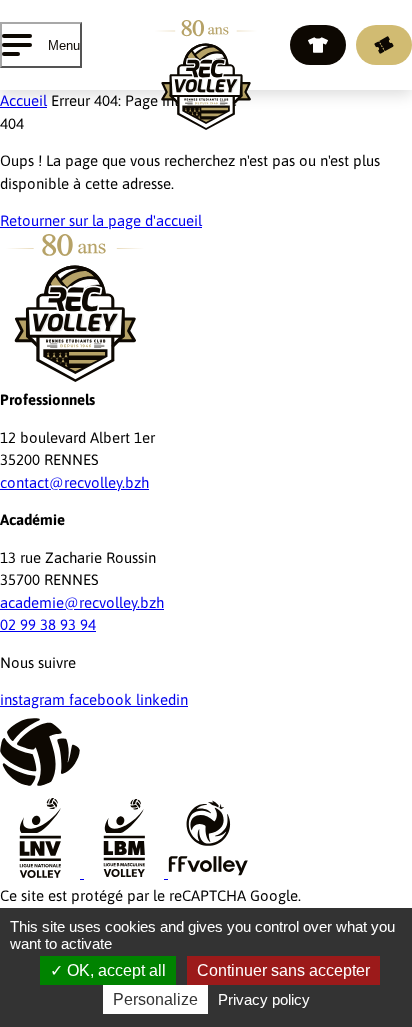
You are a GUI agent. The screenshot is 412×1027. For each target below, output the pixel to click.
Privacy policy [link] (264, 999)
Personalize (155, 999)
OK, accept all (114, 970)
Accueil (23, 100)
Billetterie (384, 45)
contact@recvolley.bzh (74, 482)
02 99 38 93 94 (48, 624)
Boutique (318, 45)
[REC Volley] (205, 75)
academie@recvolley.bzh (82, 602)
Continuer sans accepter (283, 970)
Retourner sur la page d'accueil (101, 220)
